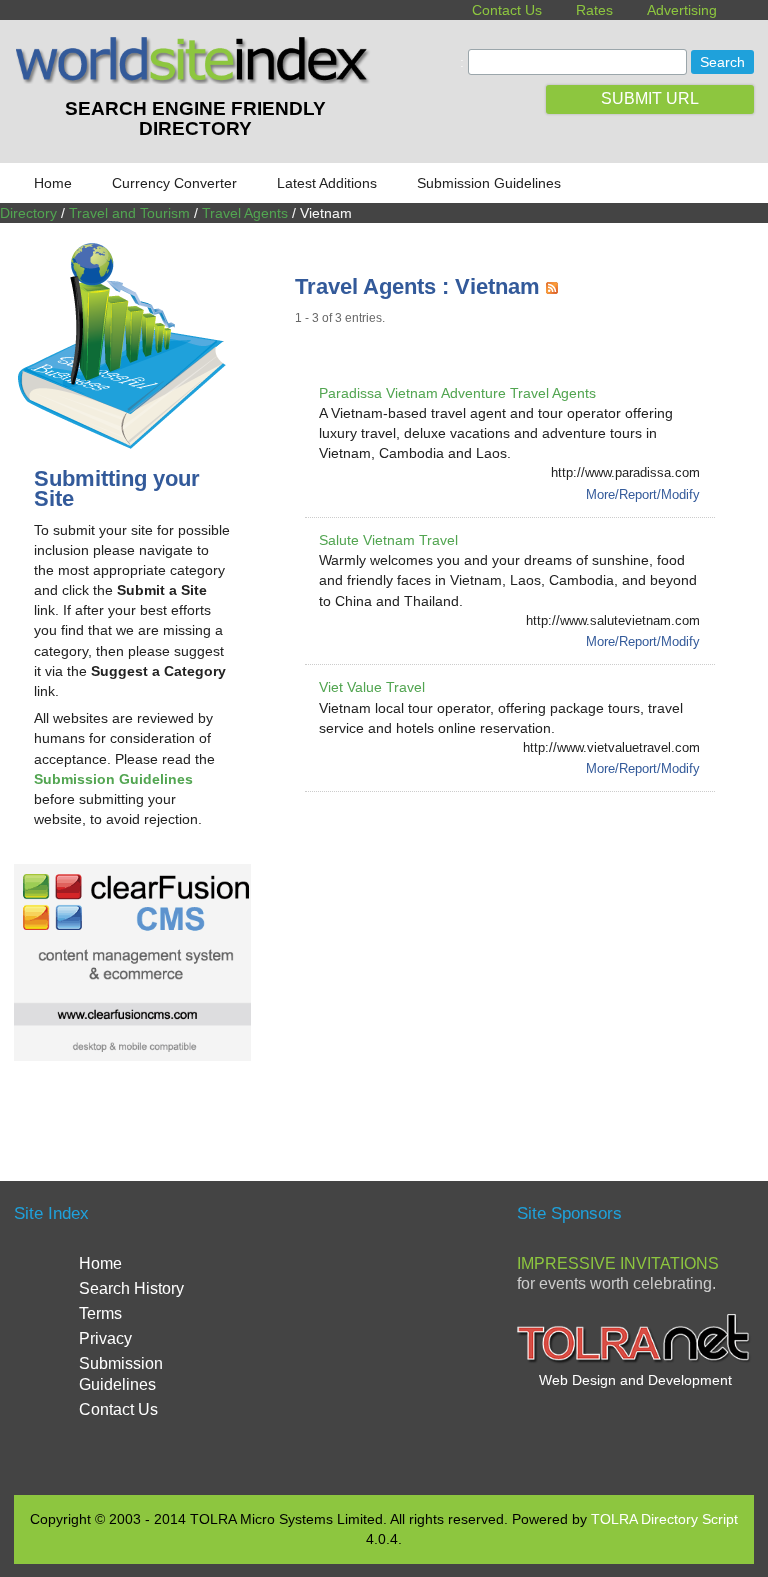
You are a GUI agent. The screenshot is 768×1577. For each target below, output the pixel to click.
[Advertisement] (531, 962)
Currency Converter (174, 183)
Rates (594, 10)
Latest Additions (327, 183)
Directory (28, 213)
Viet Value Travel (372, 687)
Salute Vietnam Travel (388, 540)
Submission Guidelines (489, 183)
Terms (100, 1313)
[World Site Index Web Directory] (195, 79)
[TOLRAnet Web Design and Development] (635, 1360)
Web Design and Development (635, 1380)
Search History (131, 1288)
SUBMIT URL (650, 98)
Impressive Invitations (618, 1263)
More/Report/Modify (643, 494)
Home (53, 183)
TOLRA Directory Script (664, 1519)
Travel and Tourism (129, 213)
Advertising (682, 10)
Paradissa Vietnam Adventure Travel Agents (457, 393)
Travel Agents (245, 213)
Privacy (105, 1338)
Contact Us (507, 10)
